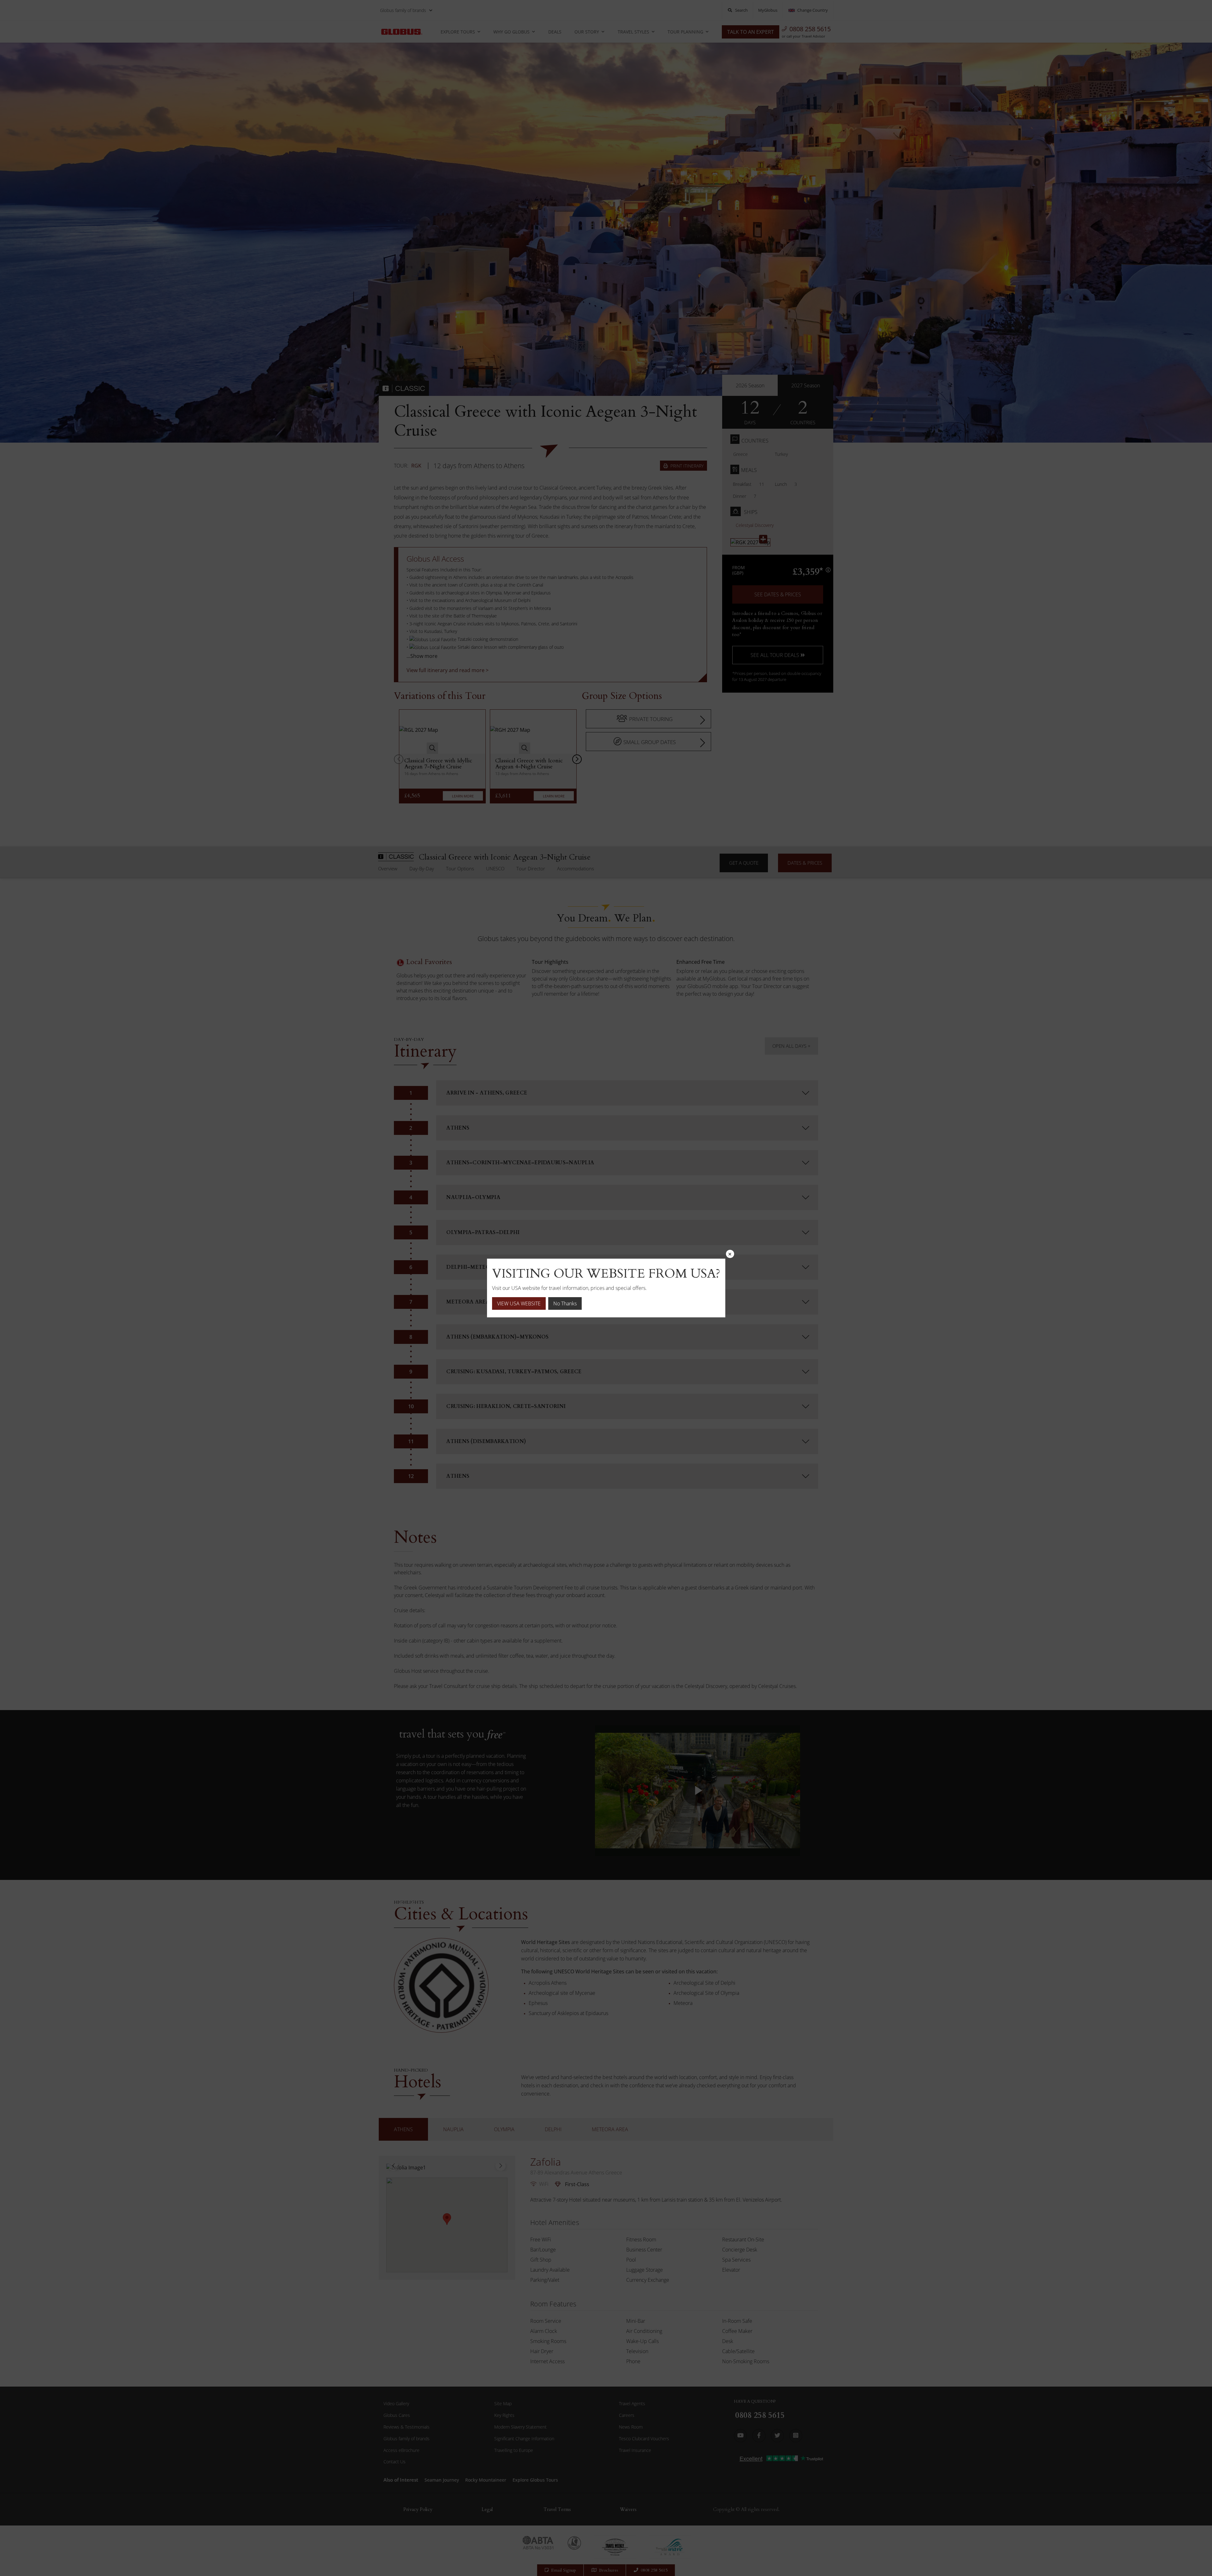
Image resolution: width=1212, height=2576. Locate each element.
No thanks (565, 1303)
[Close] (730, 1254)
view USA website (519, 1303)
